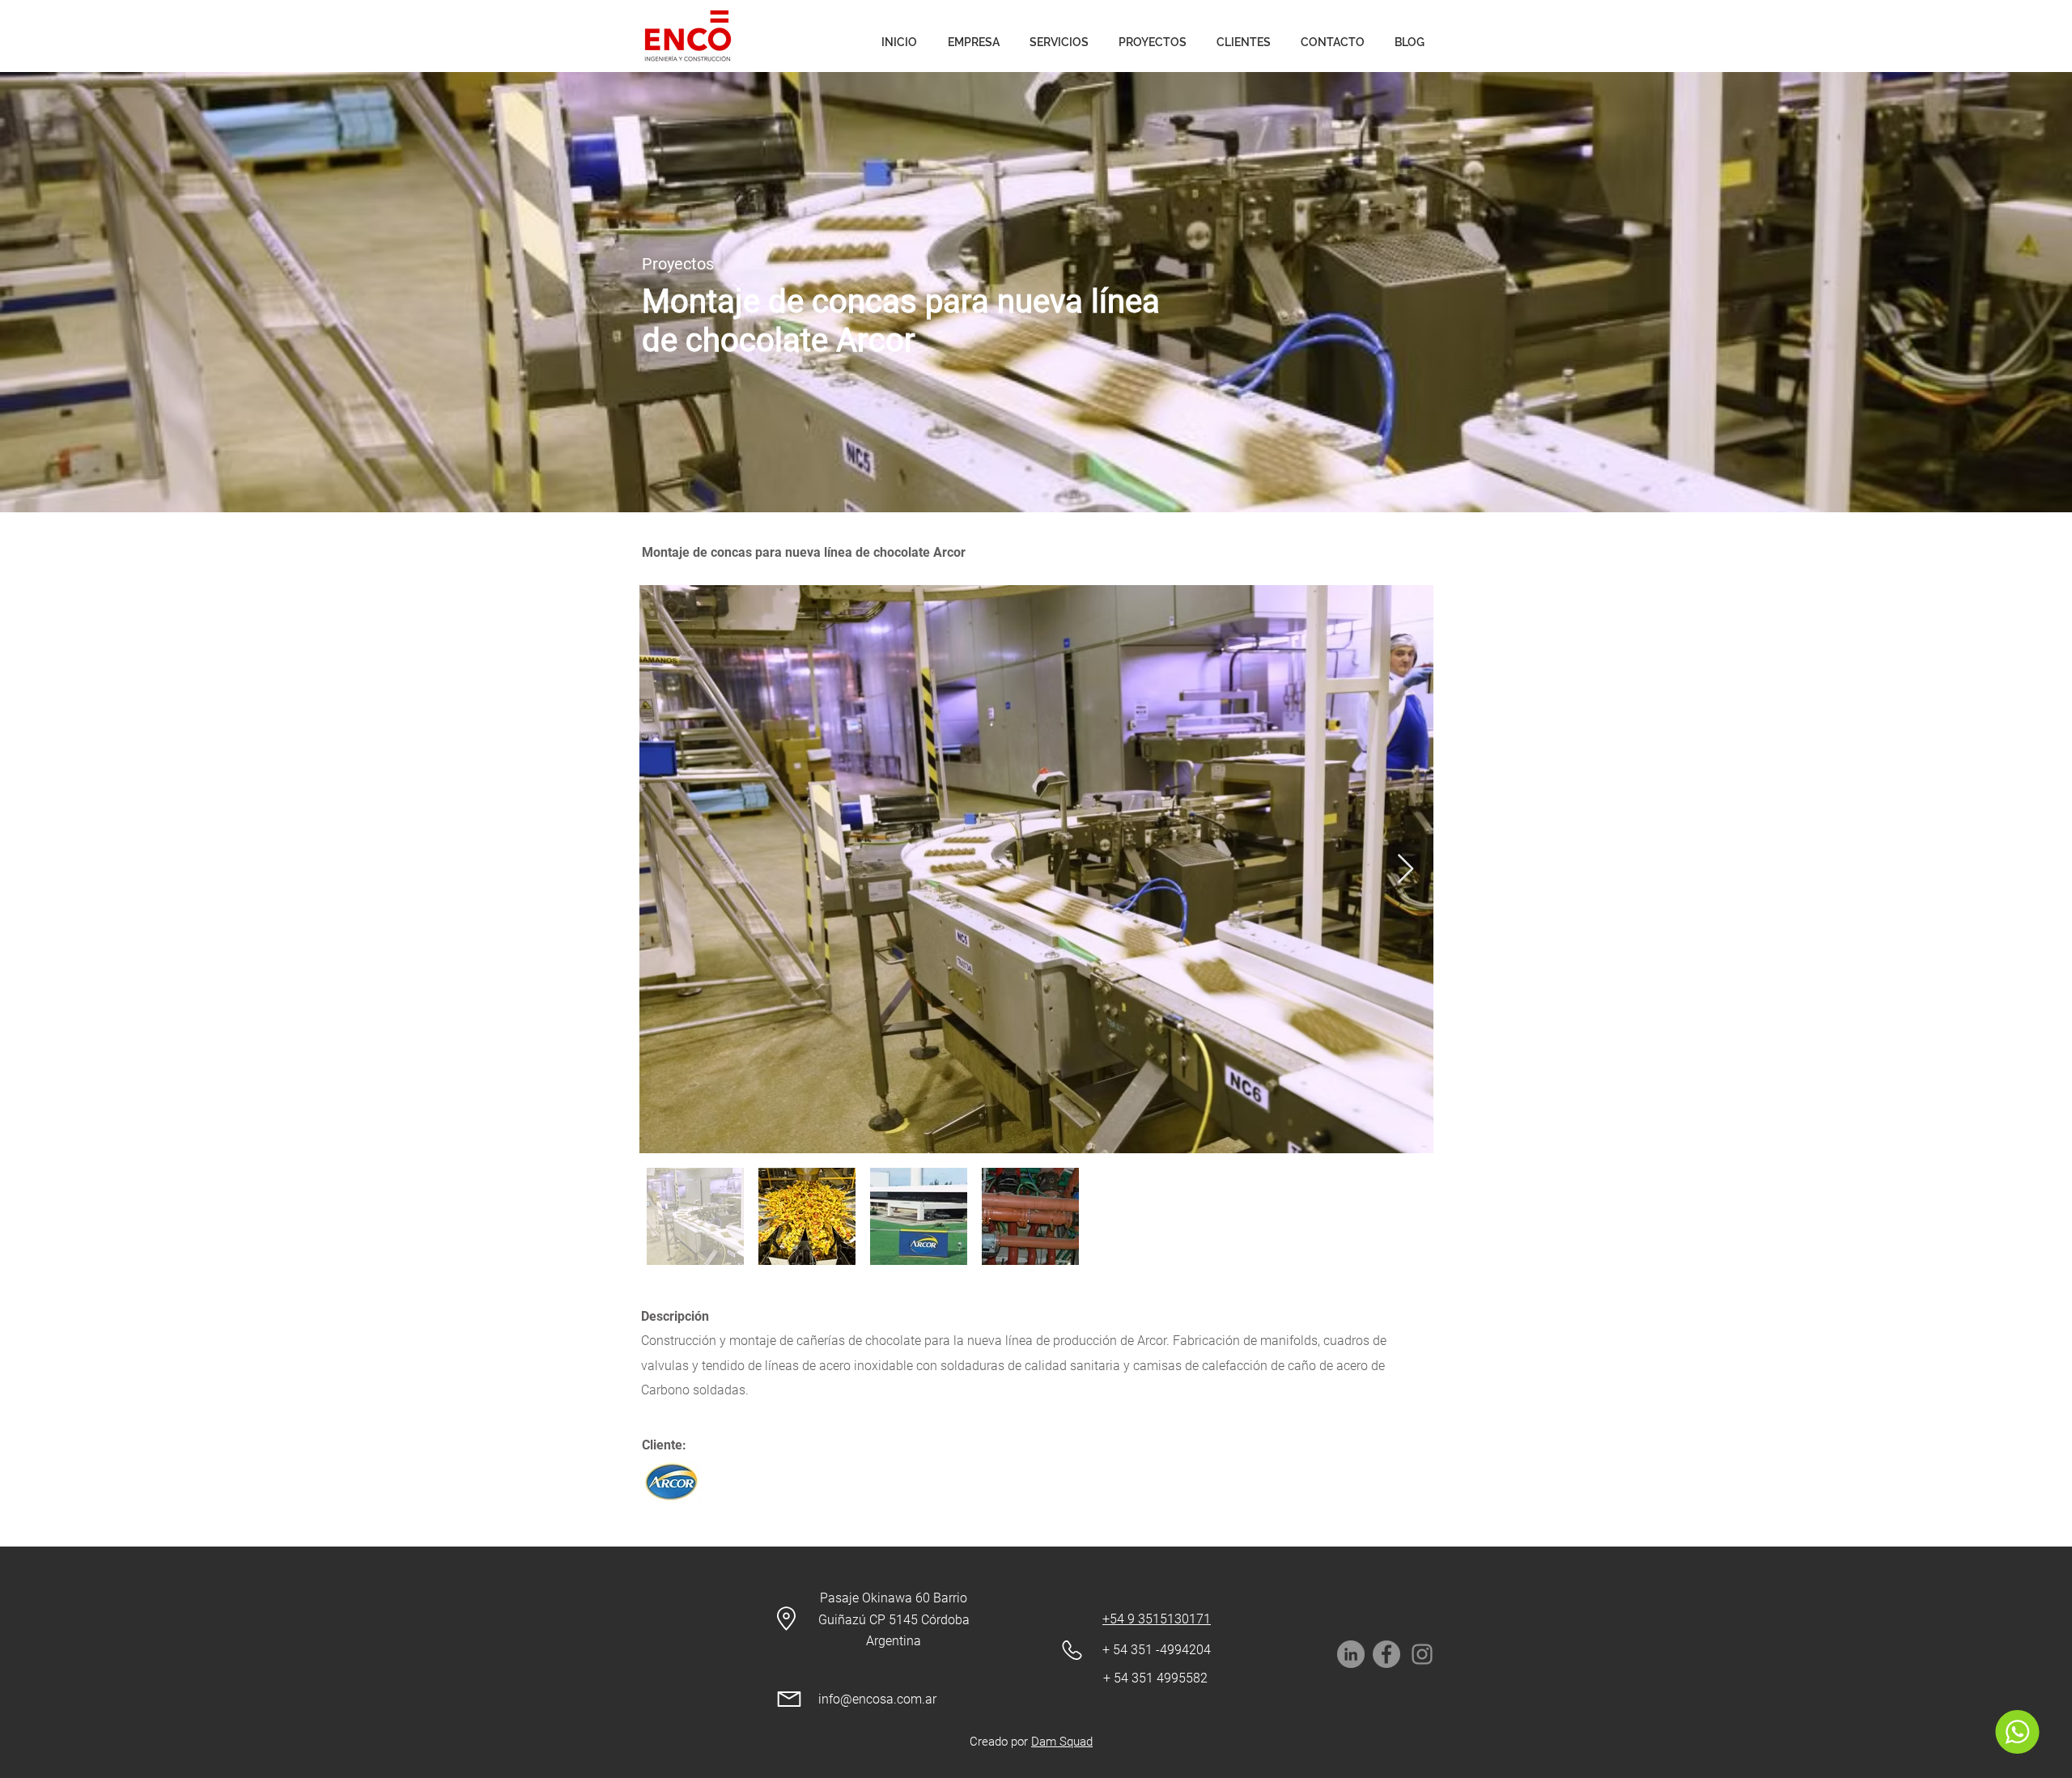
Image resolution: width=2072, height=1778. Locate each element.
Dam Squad (1062, 1742)
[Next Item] (1405, 870)
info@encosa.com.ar (877, 1699)
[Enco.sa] (1422, 1654)
